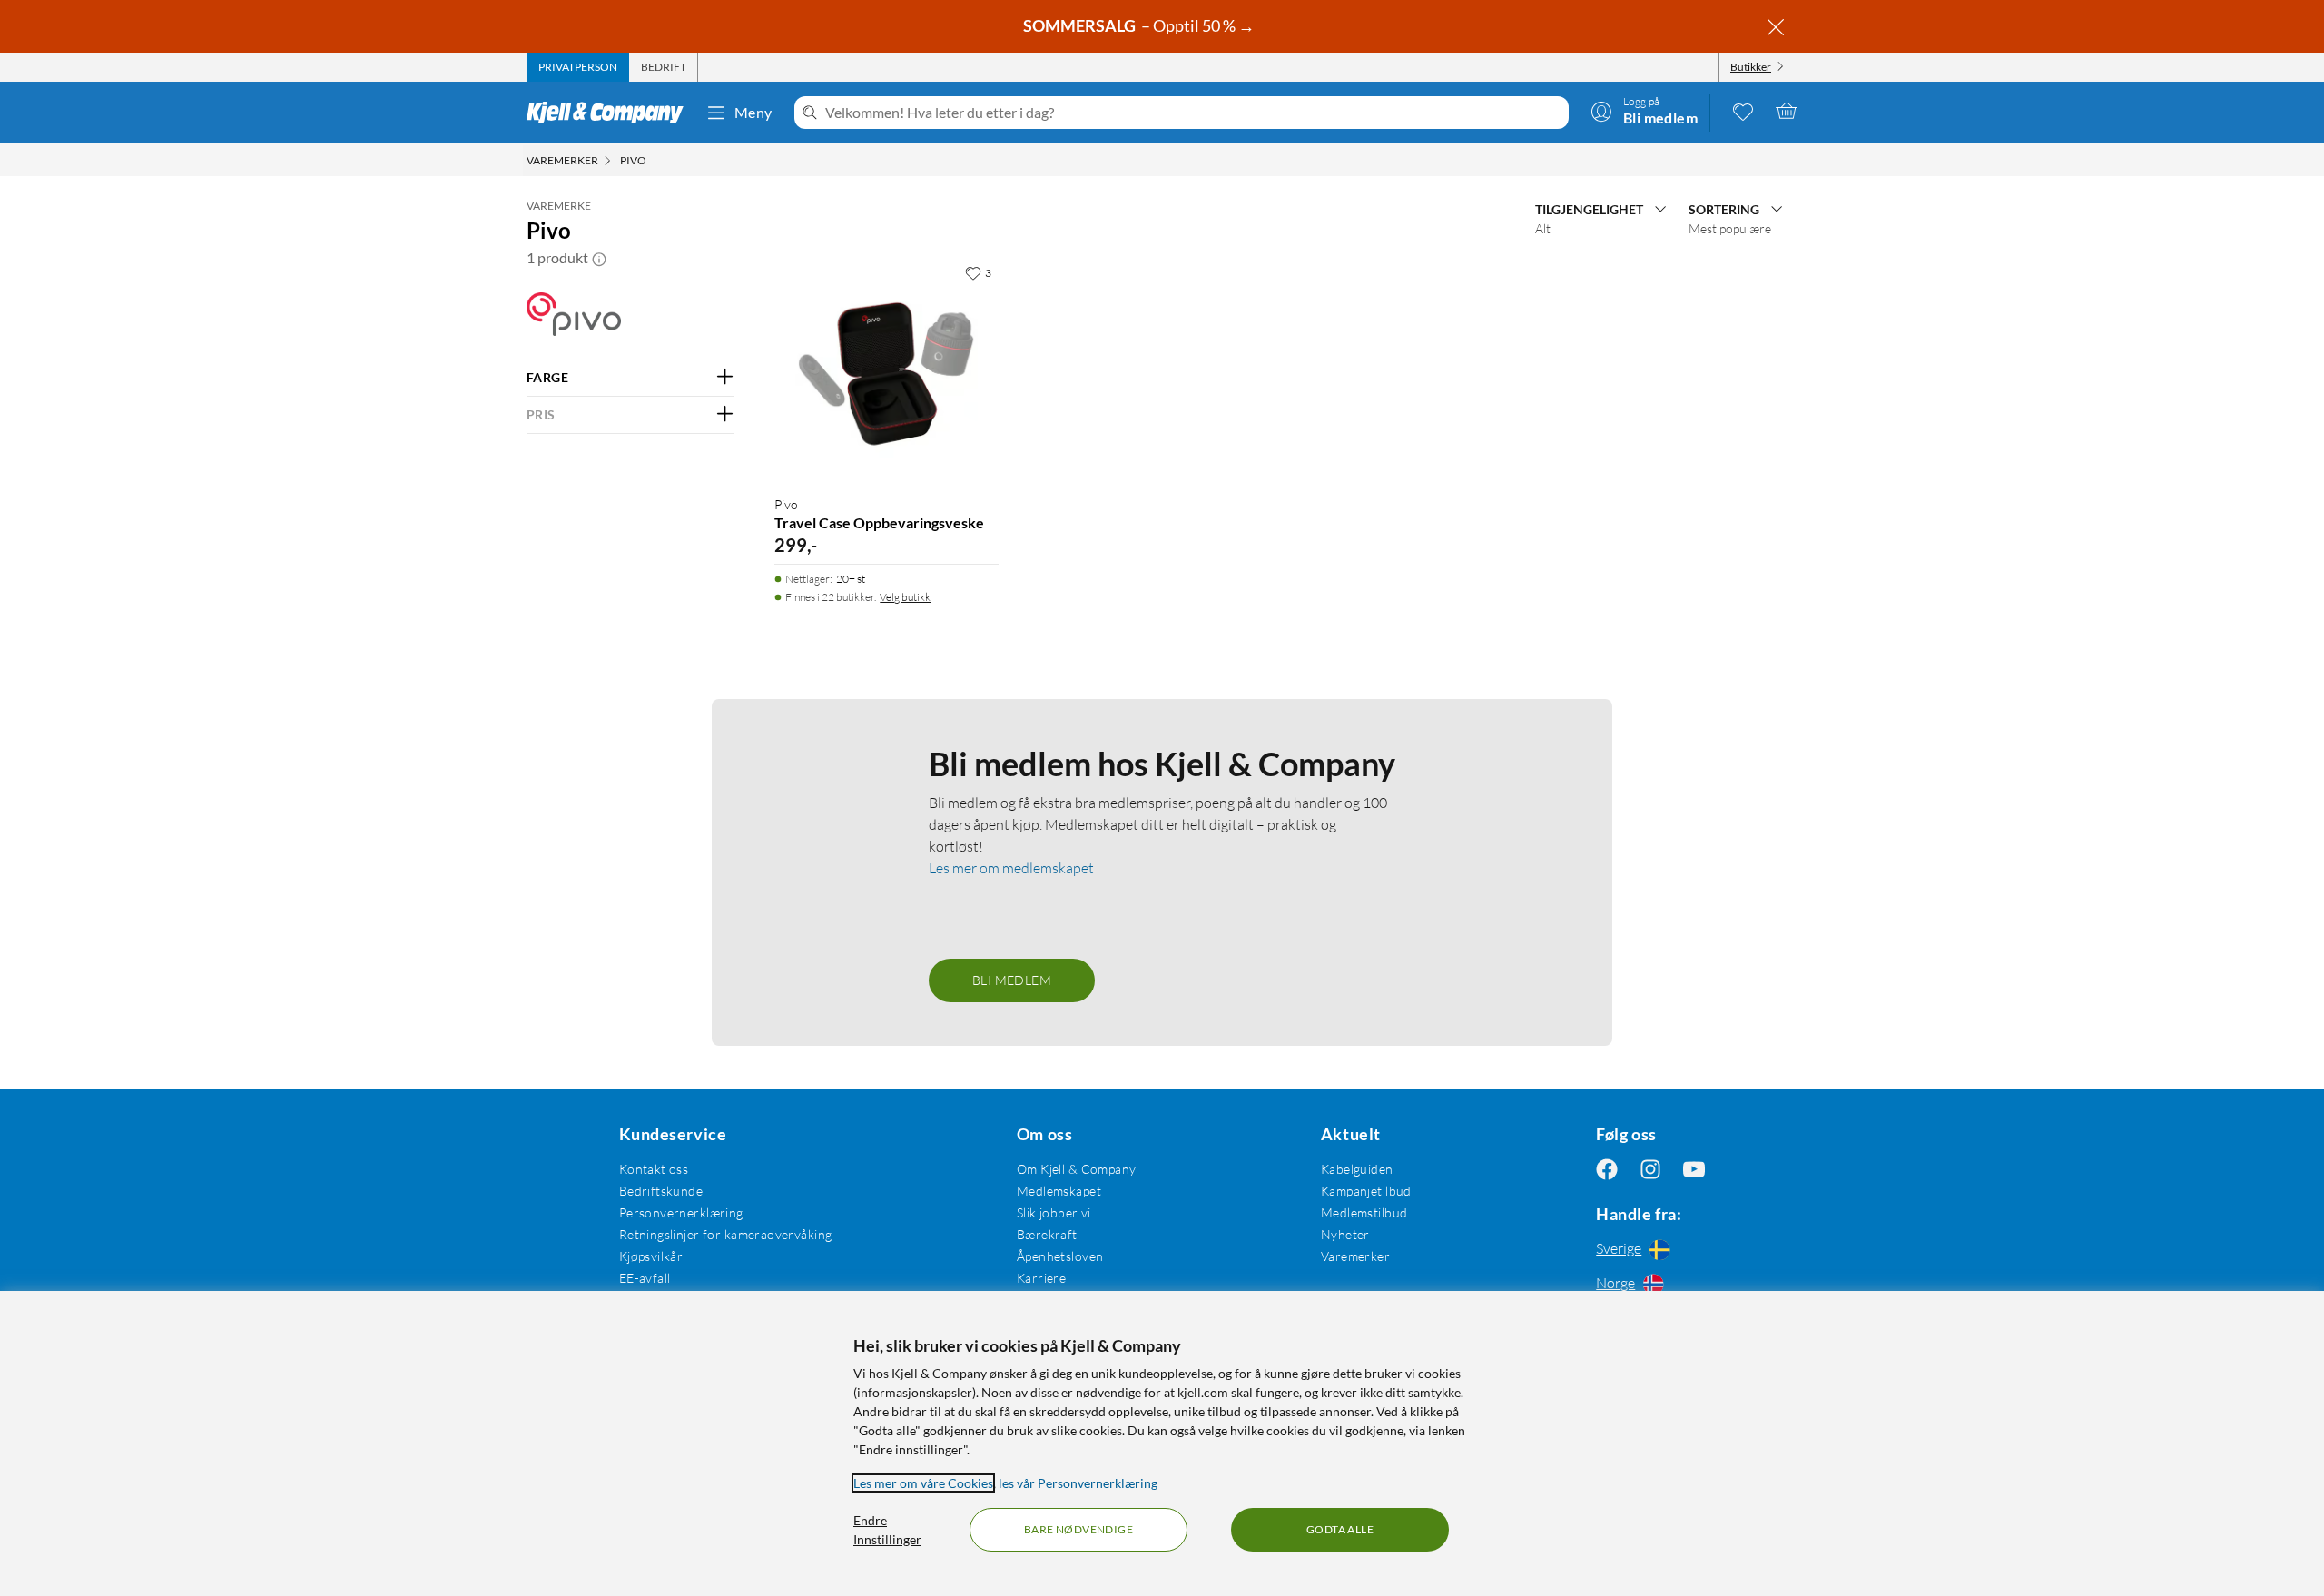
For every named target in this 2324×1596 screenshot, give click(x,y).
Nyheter (1345, 1234)
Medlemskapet (1059, 1191)
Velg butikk (905, 597)
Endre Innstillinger (887, 1530)
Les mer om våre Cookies (923, 1483)
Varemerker (1355, 1256)
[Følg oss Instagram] (1650, 1169)
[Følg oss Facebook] (1607, 1169)
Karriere (1041, 1278)
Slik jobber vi (1054, 1212)
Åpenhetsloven (1060, 1256)
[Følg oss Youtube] (1694, 1169)
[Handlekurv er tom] (1787, 111)
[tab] (578, 67)
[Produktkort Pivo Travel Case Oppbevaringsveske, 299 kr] (886, 368)
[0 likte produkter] (1743, 111)
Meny (753, 112)
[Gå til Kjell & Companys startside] (611, 113)
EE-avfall (645, 1278)
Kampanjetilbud (1366, 1191)
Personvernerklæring (681, 1212)
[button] (599, 258)
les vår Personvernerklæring (1078, 1483)
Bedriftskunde (661, 1191)
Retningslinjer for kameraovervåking (726, 1234)
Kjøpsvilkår (651, 1256)
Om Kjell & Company (1077, 1169)
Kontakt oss (654, 1169)
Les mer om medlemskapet (1011, 868)
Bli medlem (1012, 980)
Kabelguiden (1357, 1169)
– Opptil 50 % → (1140, 25)
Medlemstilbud (1364, 1212)
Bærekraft (1047, 1234)
